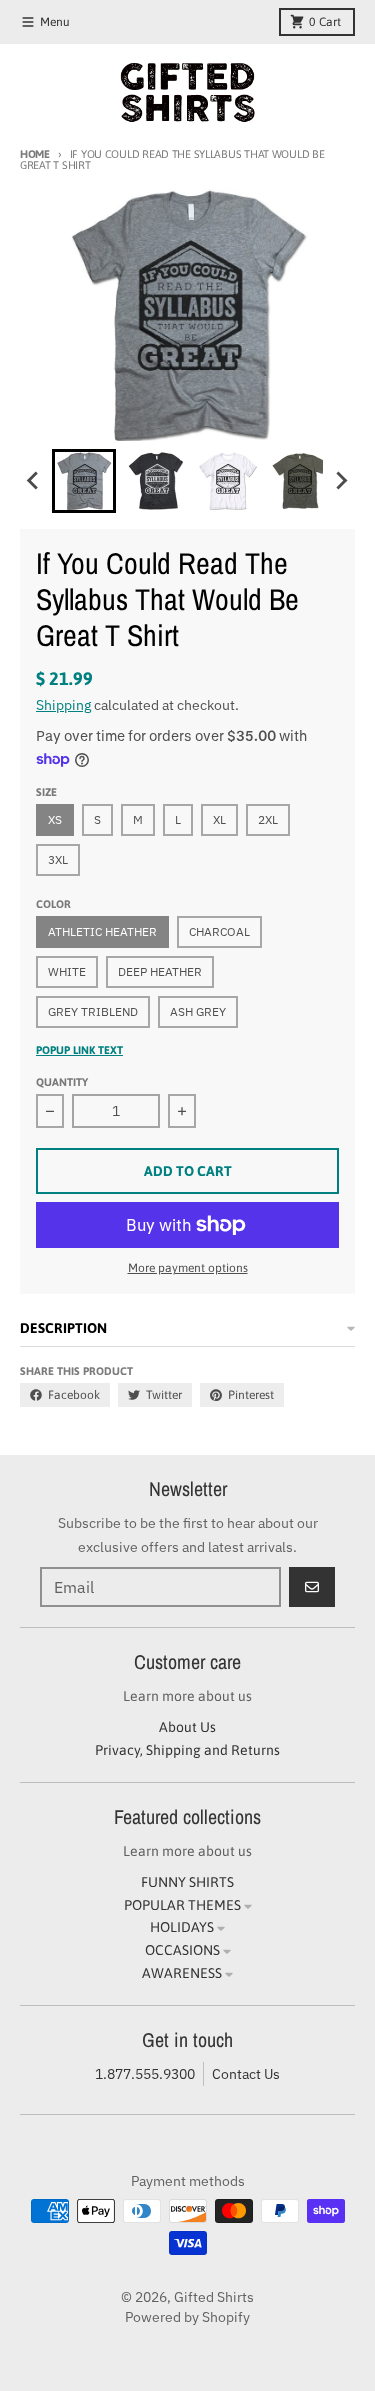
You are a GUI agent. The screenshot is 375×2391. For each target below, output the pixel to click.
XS (55, 819)
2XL (268, 819)
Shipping (63, 705)
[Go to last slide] (34, 481)
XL (219, 819)
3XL (58, 859)
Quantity (62, 1082)
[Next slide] (341, 481)
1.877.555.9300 (145, 2074)
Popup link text (79, 1050)
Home (35, 154)
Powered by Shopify (187, 2317)
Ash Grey (198, 1011)
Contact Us (246, 2074)
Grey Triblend (93, 1011)
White (67, 971)
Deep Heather (160, 971)
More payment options (188, 1268)
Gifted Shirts (214, 2297)
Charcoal (219, 931)
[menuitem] (84, 481)
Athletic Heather (102, 931)
